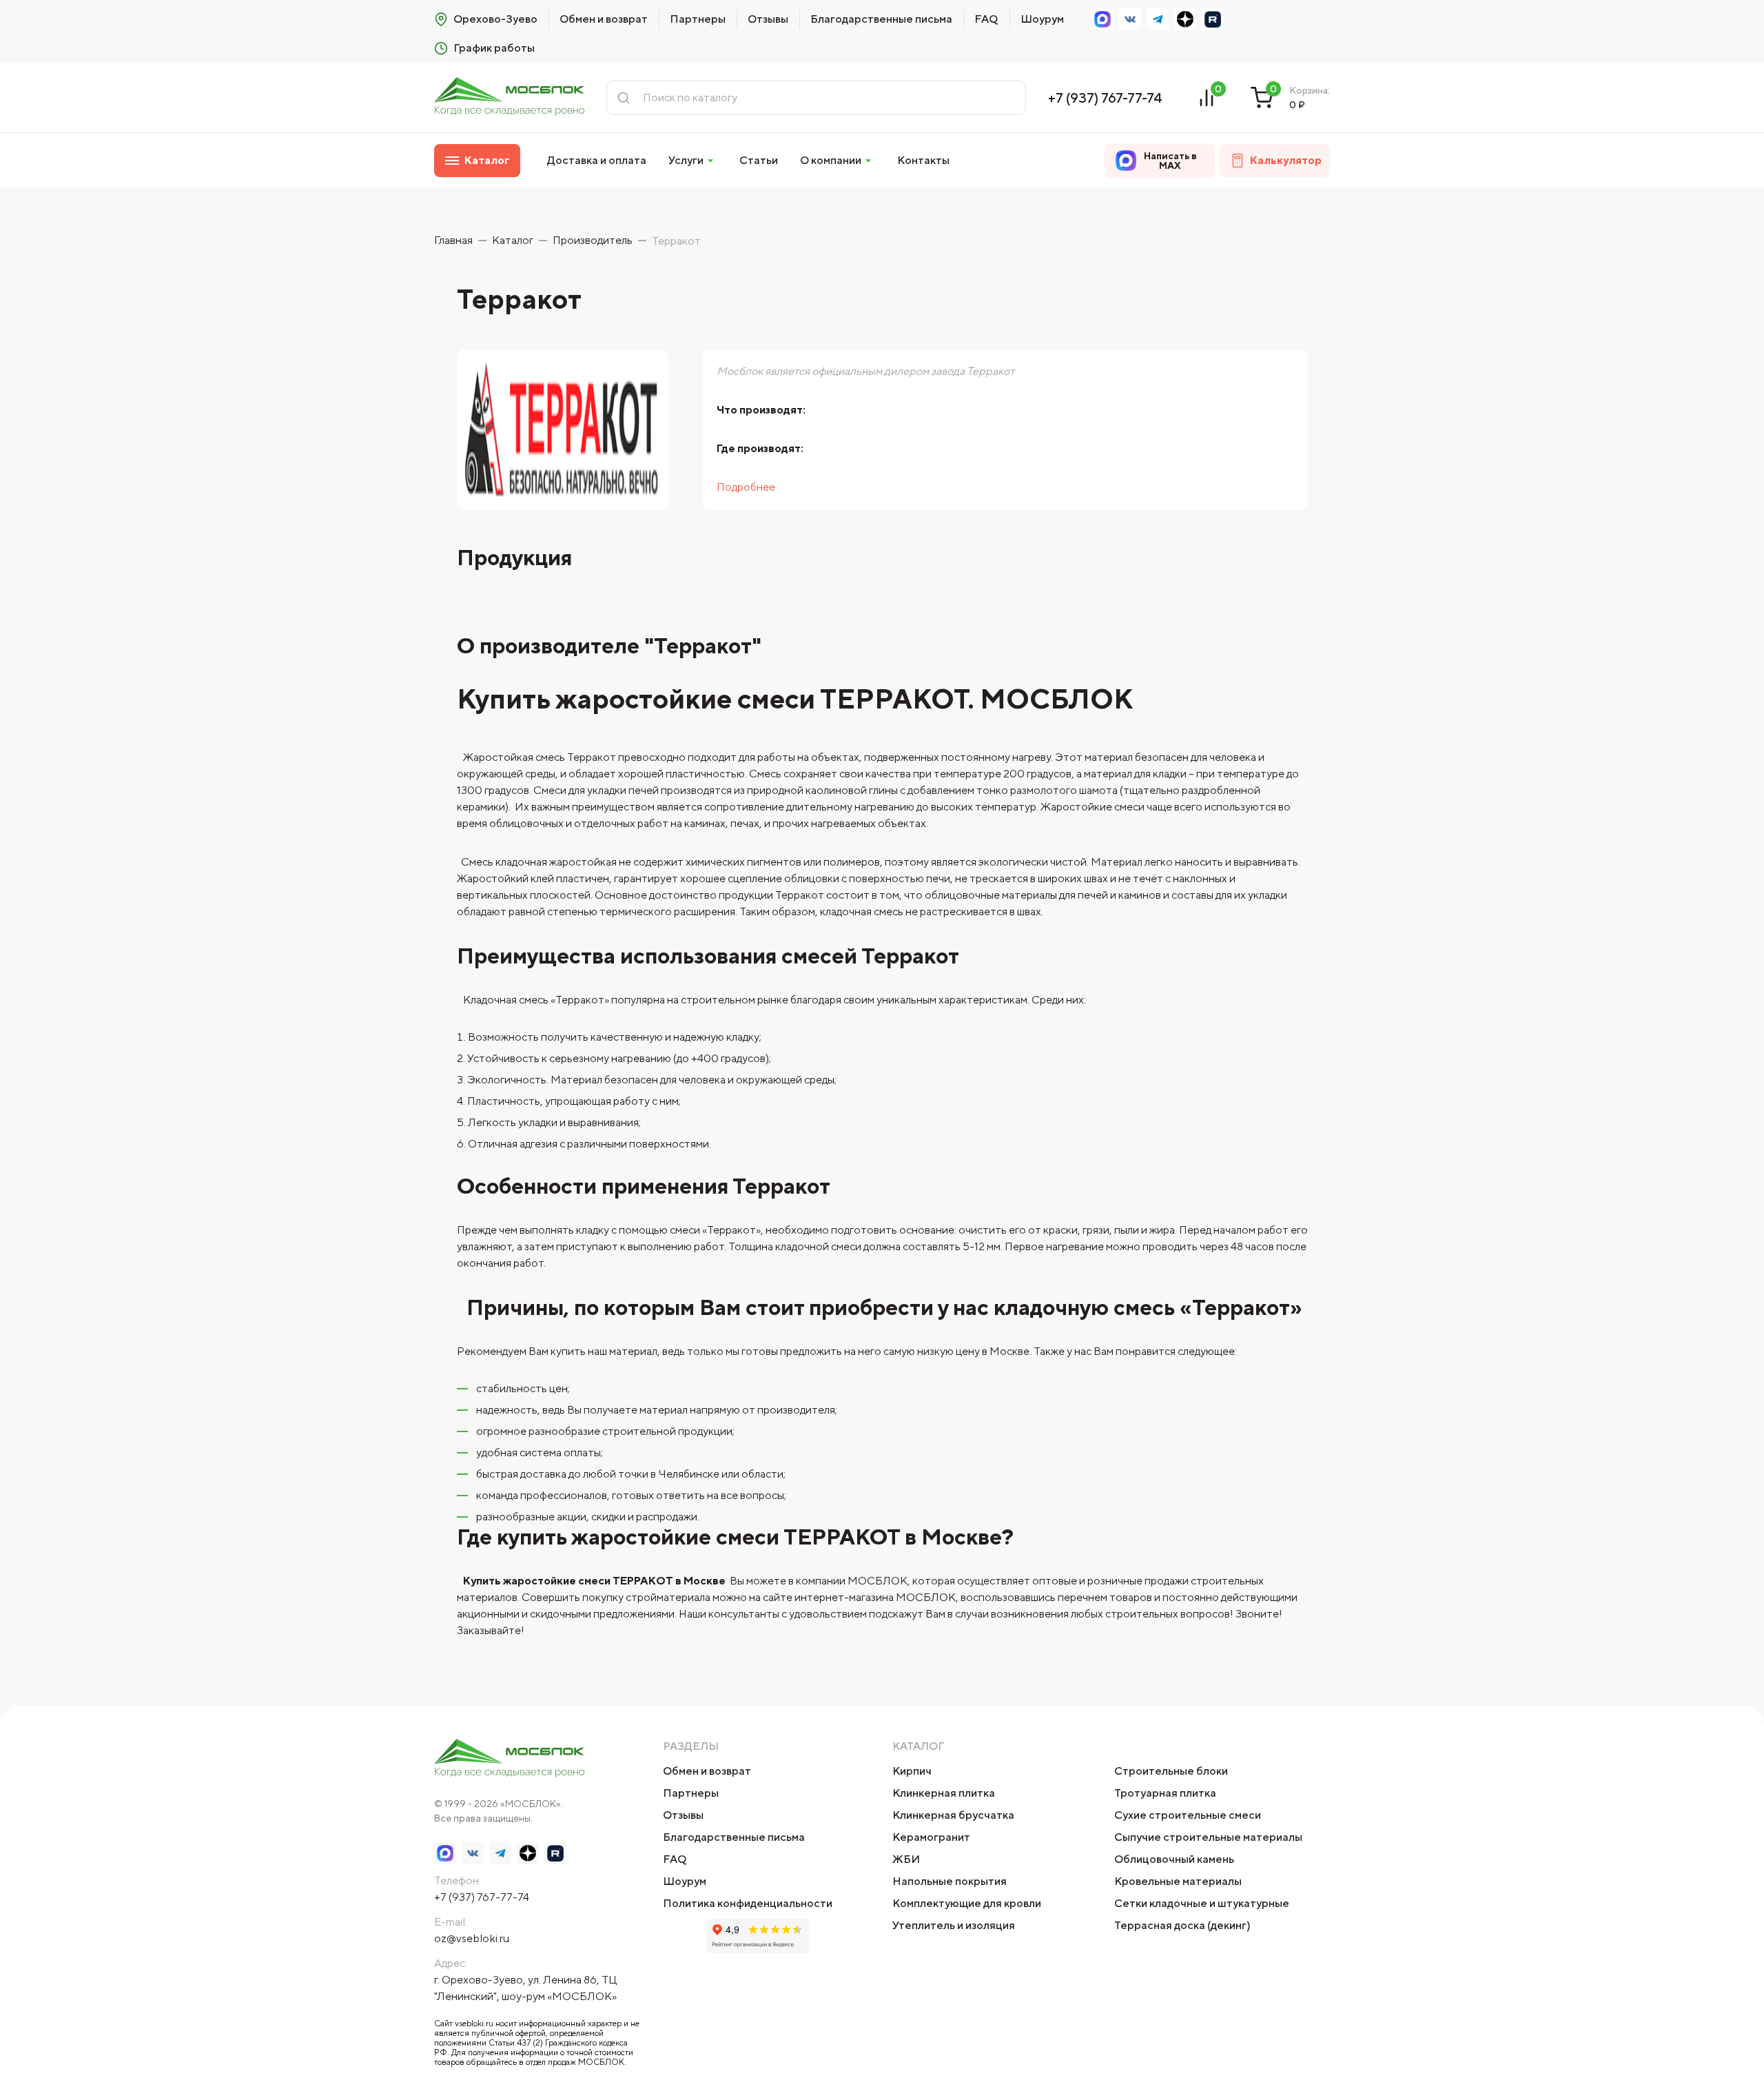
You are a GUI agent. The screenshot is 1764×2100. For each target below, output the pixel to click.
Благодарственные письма (881, 19)
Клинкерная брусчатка (953, 1815)
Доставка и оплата (597, 160)
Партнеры (698, 19)
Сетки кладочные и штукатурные (1202, 1903)
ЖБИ (906, 1859)
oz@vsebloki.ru (472, 1938)
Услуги (686, 160)
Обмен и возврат (604, 19)
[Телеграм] (1158, 19)
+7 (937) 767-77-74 (1105, 98)
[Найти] (624, 98)
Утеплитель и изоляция (954, 1925)
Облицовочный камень (1174, 1859)
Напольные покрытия (950, 1881)
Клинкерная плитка (944, 1793)
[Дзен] (1185, 19)
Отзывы (768, 19)
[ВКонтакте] (1130, 19)
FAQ (986, 19)
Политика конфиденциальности (748, 1903)
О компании (831, 160)
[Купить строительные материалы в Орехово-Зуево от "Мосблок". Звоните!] (509, 98)
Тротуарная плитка (1165, 1793)
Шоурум (1042, 19)
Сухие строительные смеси (1188, 1815)
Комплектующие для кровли (967, 1903)
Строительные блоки (1171, 1771)
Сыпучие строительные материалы (1208, 1837)
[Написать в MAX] (1102, 19)
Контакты (923, 160)
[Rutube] (1213, 19)
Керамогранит (931, 1837)
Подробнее (746, 487)
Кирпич (912, 1771)
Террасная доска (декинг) (1182, 1925)
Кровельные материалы (1178, 1881)
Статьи (759, 160)
